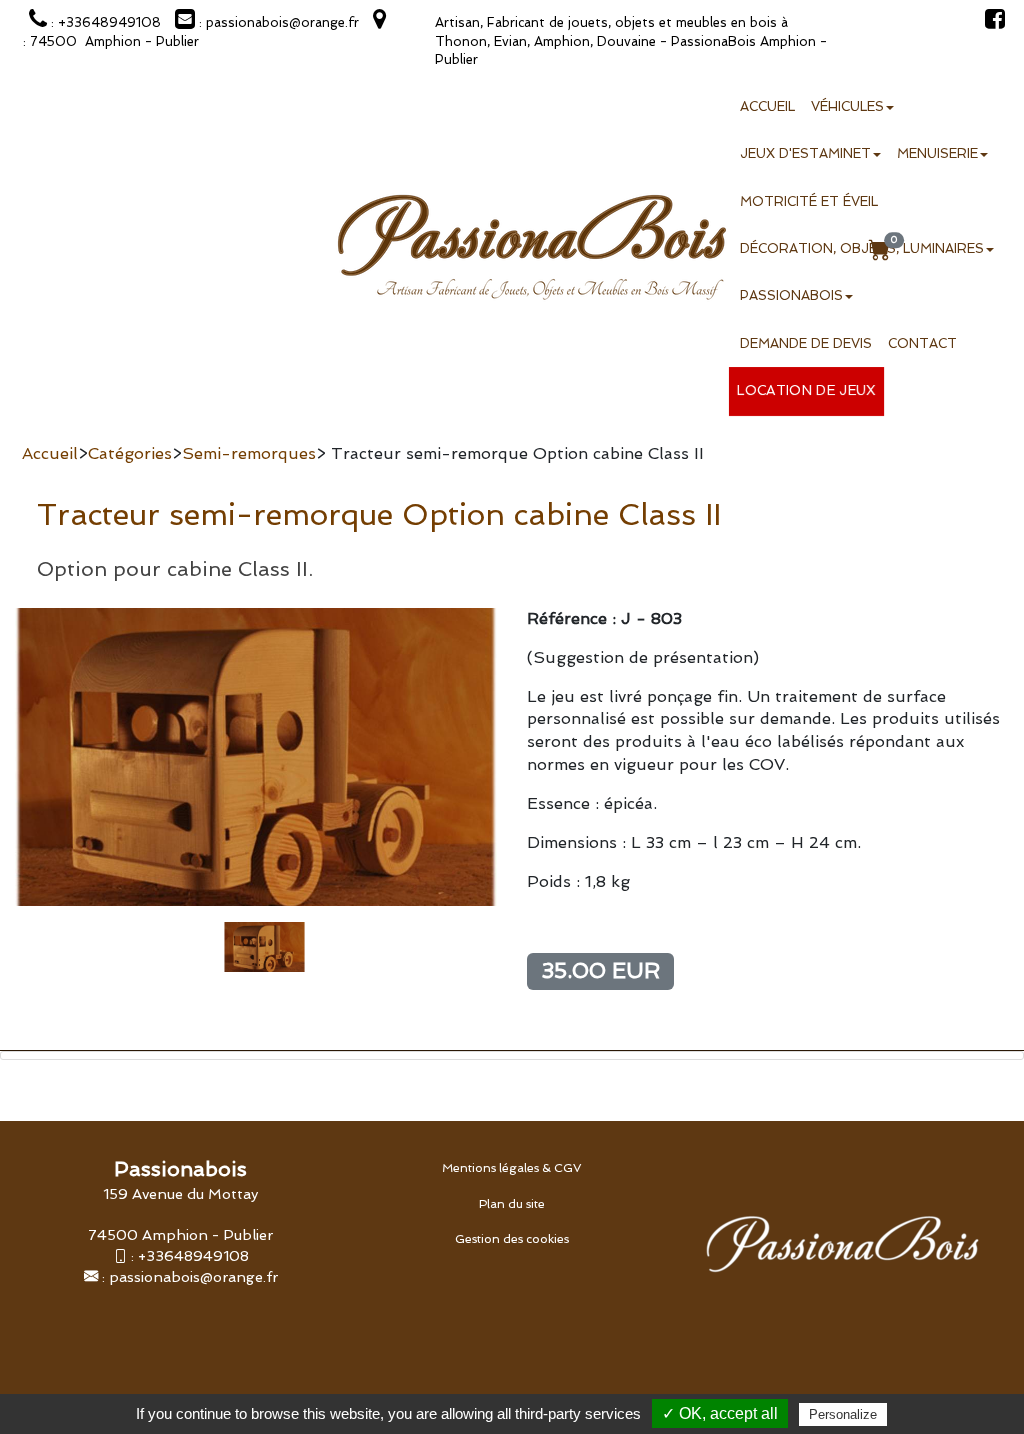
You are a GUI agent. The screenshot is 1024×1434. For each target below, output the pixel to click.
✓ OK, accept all (720, 1413)
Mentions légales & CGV (512, 1168)
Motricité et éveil (809, 201)
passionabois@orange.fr (193, 1276)
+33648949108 (193, 1255)
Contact (922, 343)
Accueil (767, 106)
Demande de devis (806, 343)
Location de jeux (806, 391)
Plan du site (512, 1204)
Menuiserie (937, 153)
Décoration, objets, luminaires (862, 248)
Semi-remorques (249, 453)
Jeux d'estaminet (805, 153)
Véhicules (847, 106)
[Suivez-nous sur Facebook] (990, 22)
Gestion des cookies (512, 1239)
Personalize (843, 1414)
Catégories (130, 453)
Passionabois (791, 295)
